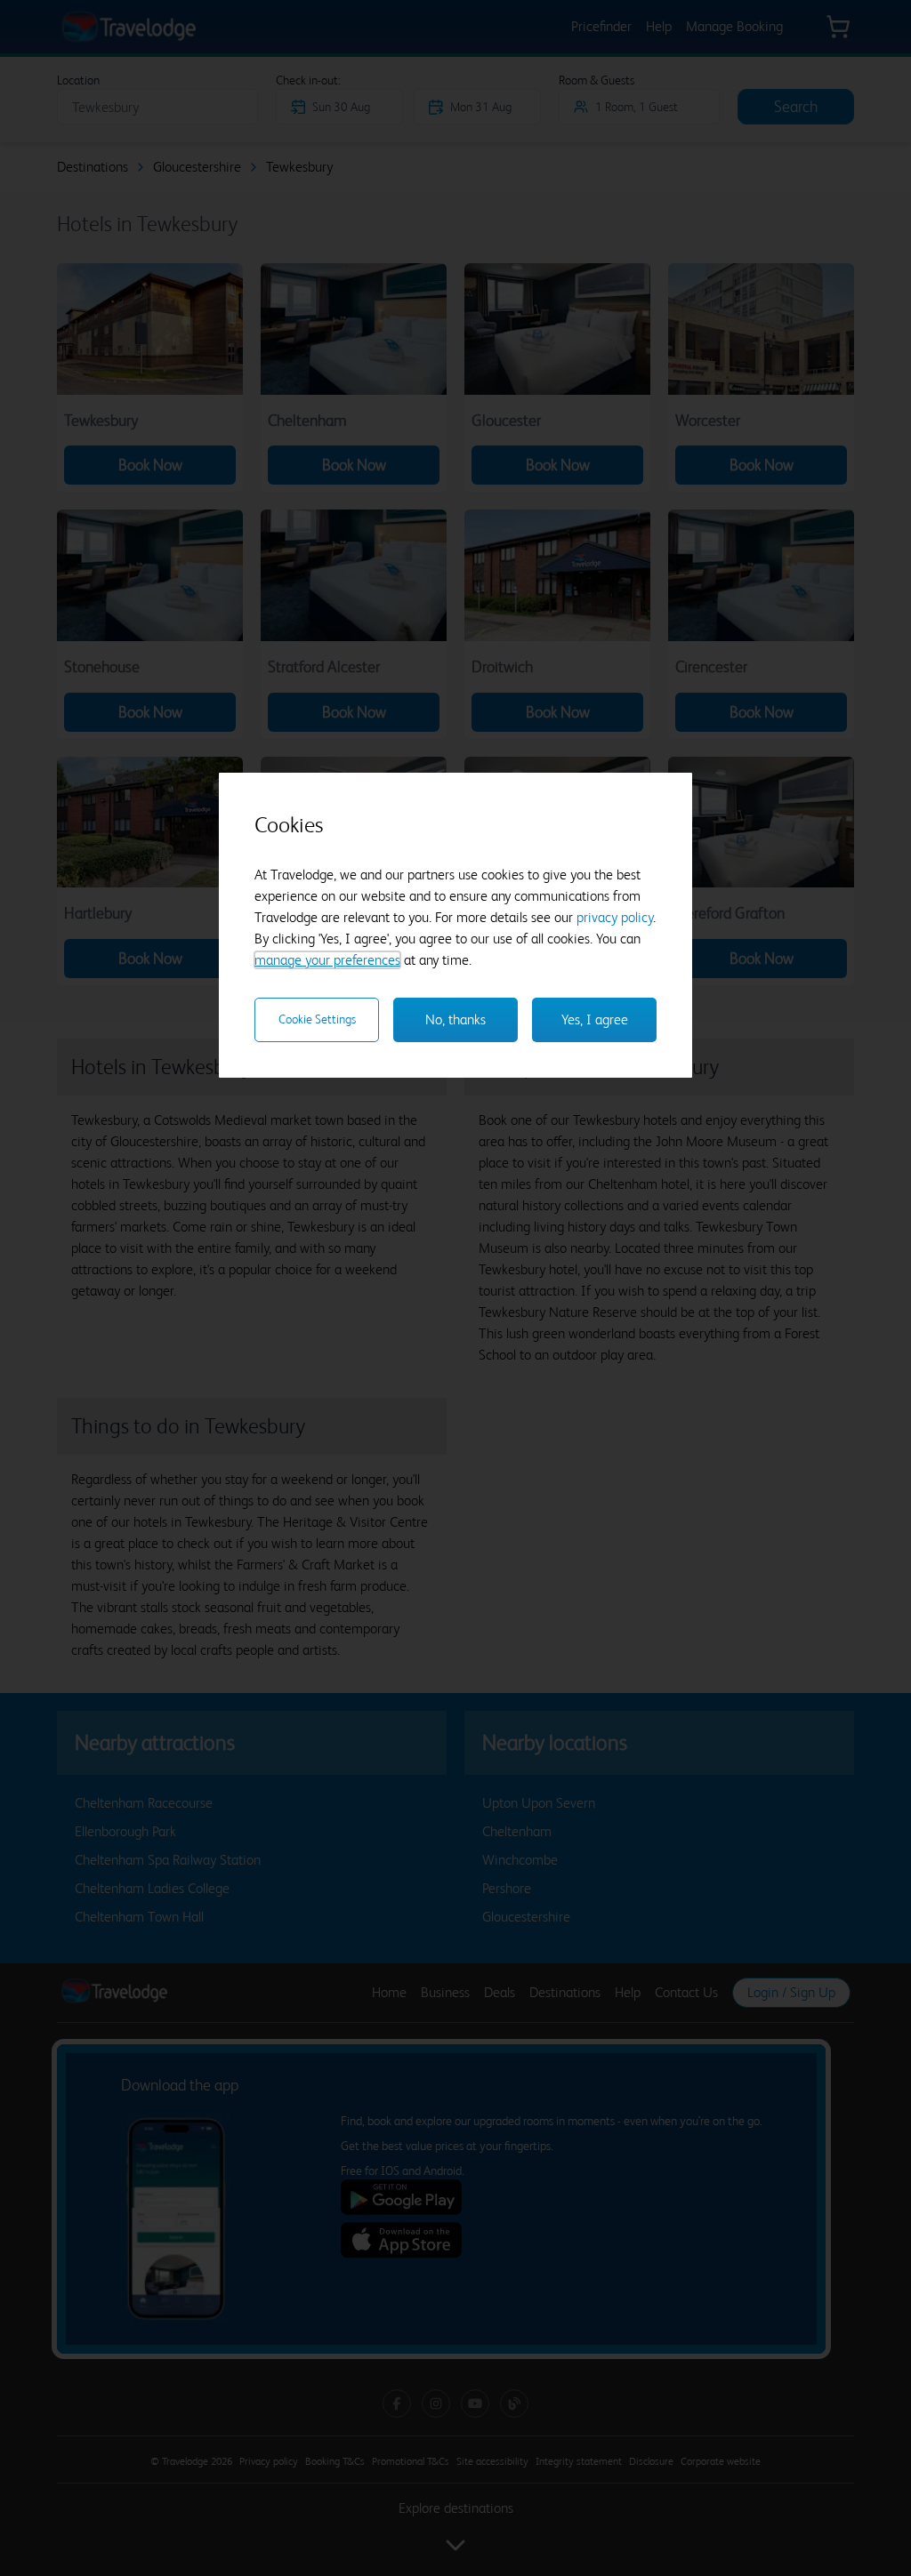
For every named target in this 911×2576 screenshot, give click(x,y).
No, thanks (455, 1019)
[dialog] (455, 925)
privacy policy (615, 917)
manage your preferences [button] (327, 960)
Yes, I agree (595, 1019)
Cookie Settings (317, 1019)
